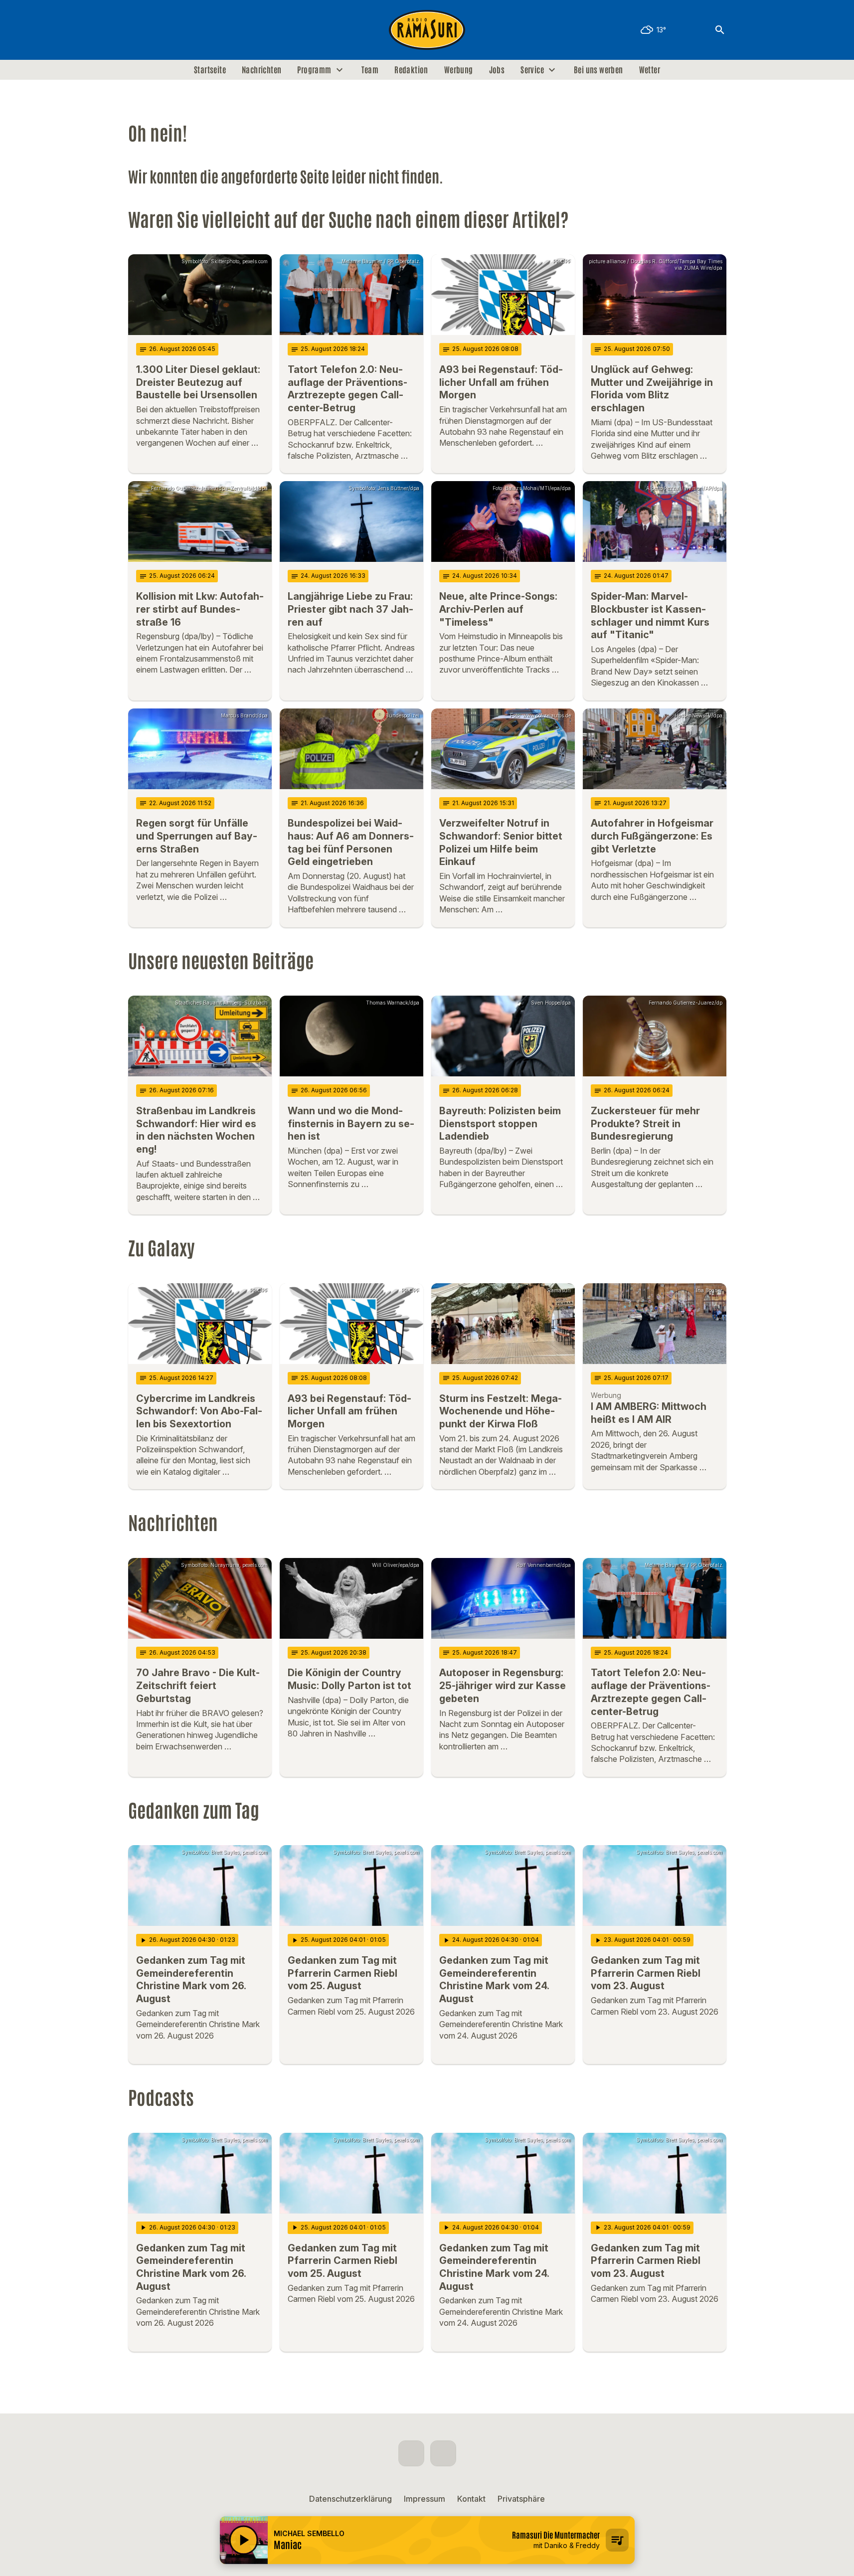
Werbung (459, 70)
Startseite (210, 70)
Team (370, 70)
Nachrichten (261, 70)
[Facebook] (138, 30)
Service (532, 70)
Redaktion (411, 70)
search (720, 30)
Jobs (497, 70)
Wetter (650, 70)
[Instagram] (158, 30)
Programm (314, 70)
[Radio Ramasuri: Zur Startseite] (427, 30)
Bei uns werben (598, 70)
